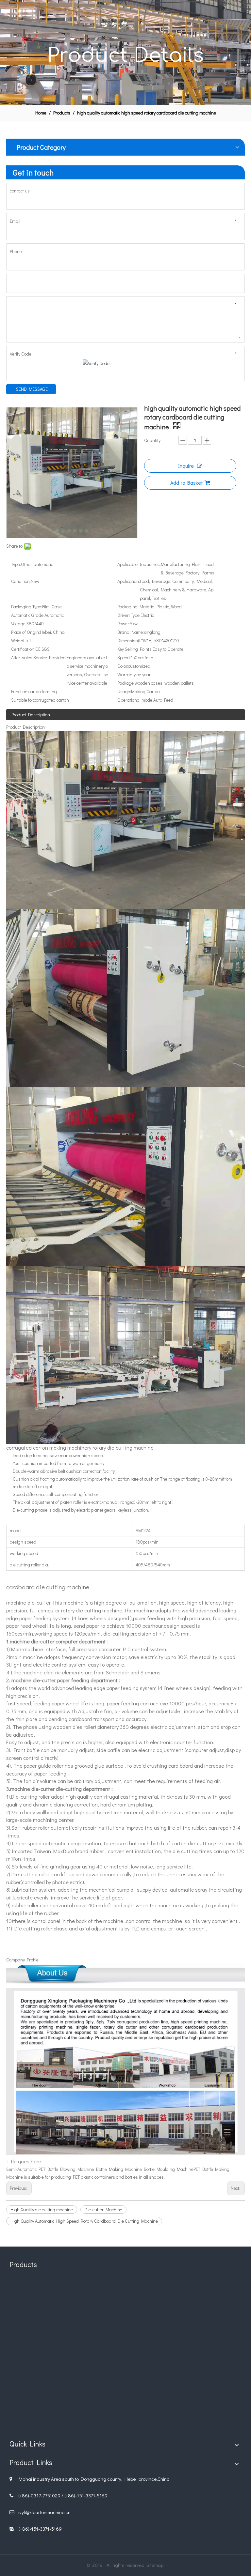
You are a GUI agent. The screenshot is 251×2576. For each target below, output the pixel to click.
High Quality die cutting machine (42, 2210)
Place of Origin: (25, 632)
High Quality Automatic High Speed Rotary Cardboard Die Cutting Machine (84, 2221)
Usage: (124, 691)
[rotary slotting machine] (125, 2315)
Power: (124, 624)
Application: (129, 581)
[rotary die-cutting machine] (47, 2315)
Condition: (21, 581)
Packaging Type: (27, 607)
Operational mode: (135, 700)
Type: (16, 564)
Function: (20, 691)
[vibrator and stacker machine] (47, 2393)
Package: (126, 683)
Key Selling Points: (135, 649)
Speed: (124, 657)
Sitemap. (155, 2565)
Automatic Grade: (28, 615)
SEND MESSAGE (32, 389)
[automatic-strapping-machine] (204, 2393)
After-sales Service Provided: (39, 657)
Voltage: (19, 624)
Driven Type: (129, 615)
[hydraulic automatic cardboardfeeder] (125, 2393)
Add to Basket (187, 483)
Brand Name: (131, 632)
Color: (123, 666)
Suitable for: (23, 700)
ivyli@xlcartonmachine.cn (44, 2512)
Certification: (23, 649)
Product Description (31, 715)
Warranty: (127, 674)
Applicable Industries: (139, 564)
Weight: (18, 640)
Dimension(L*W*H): (135, 640)
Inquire (186, 466)
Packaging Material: (137, 607)
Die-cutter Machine (103, 2210)
